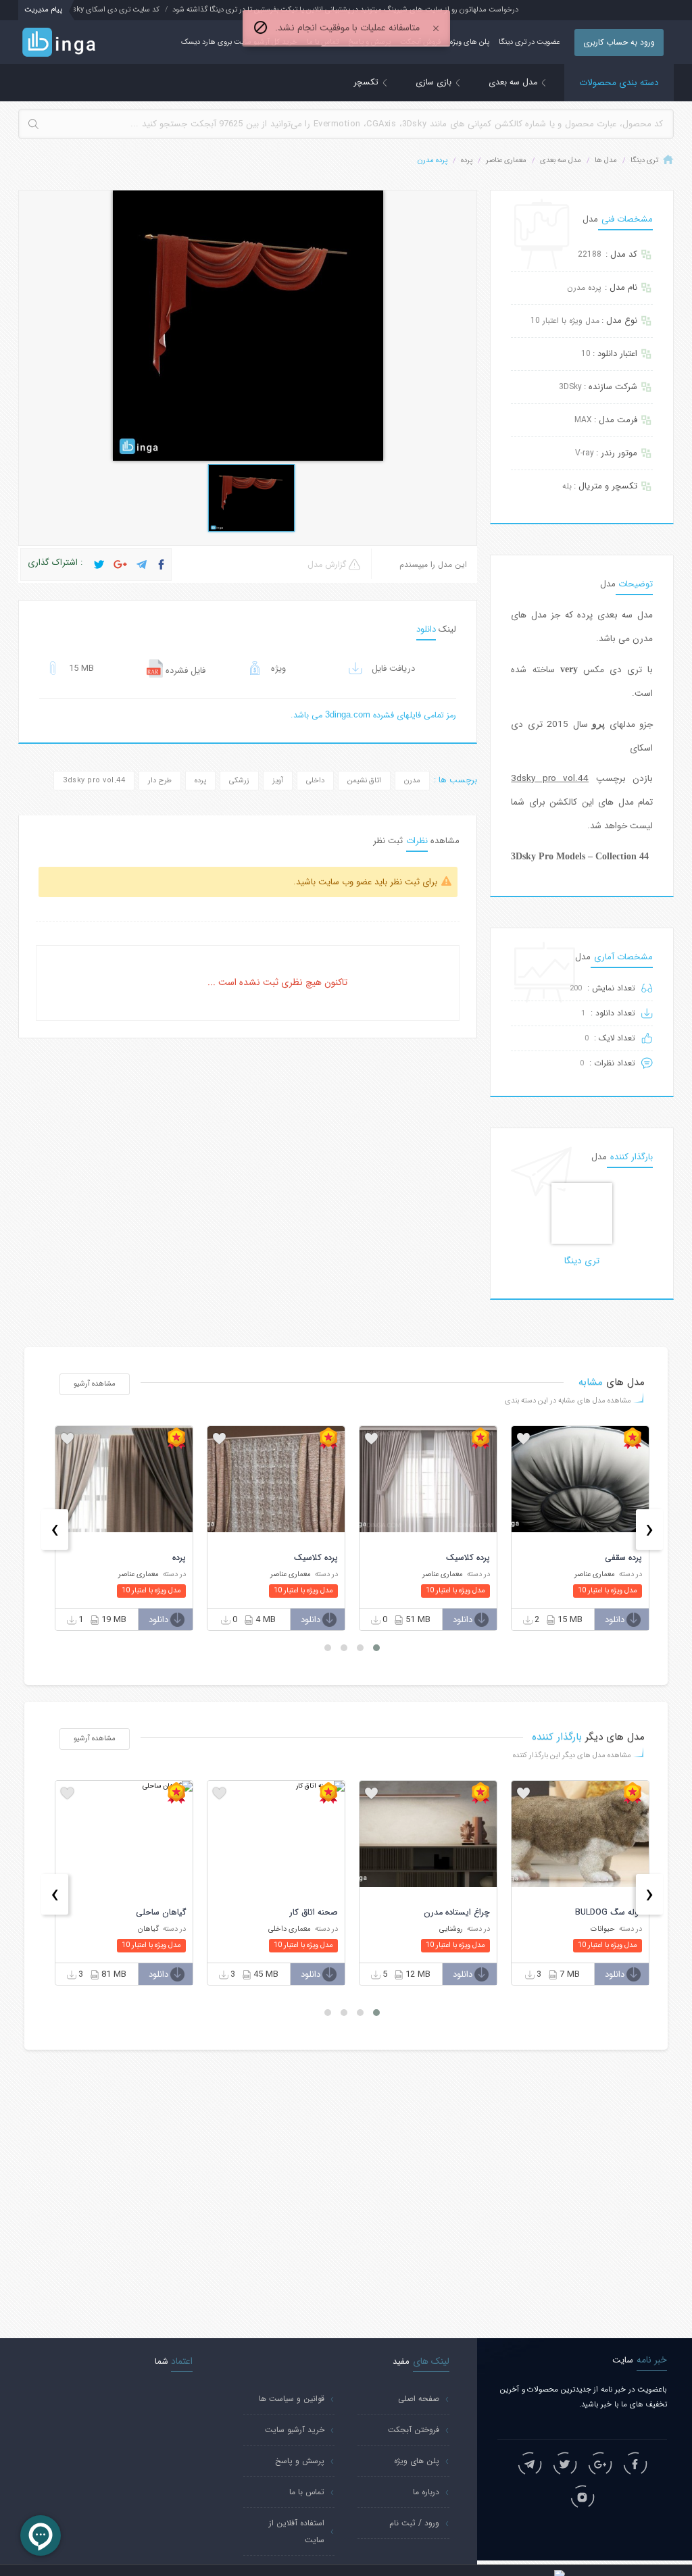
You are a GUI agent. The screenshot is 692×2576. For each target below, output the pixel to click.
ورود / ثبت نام (414, 2523)
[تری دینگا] (582, 1213)
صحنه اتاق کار (466, 1913)
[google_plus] (600, 2464)
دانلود (615, 1620)
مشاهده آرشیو (95, 1384)
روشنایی (603, 1929)
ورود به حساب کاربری (619, 42)
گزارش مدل (328, 565)
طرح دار (160, 781)
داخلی (315, 781)
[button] (376, 1648)
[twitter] (565, 2464)
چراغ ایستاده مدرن (609, 1913)
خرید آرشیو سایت (295, 2430)
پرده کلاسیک (620, 1558)
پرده (467, 160)
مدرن (412, 781)
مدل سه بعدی (514, 82)
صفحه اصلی (419, 2399)
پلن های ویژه (470, 42)
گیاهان (300, 1929)
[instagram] (583, 2497)
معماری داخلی (442, 1929)
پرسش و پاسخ (300, 2461)
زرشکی (239, 781)
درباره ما (426, 2492)
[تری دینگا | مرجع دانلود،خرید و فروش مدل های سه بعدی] (73, 43)
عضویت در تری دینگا (529, 42)
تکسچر (368, 82)
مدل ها (606, 160)
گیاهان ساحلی (313, 1913)
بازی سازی (435, 82)
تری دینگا (644, 160)
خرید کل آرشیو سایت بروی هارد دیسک (239, 42)
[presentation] (649, 1530)
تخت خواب (166, 1913)
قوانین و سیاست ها (292, 2399)
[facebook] (635, 2464)
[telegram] (530, 2464)
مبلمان (149, 1929)
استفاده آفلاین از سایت (297, 2531)
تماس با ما (307, 2492)
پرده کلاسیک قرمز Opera (144, 1558)
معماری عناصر (506, 160)
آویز (278, 781)
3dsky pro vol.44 (94, 781)
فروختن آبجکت (414, 2430)
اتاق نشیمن (365, 781)
